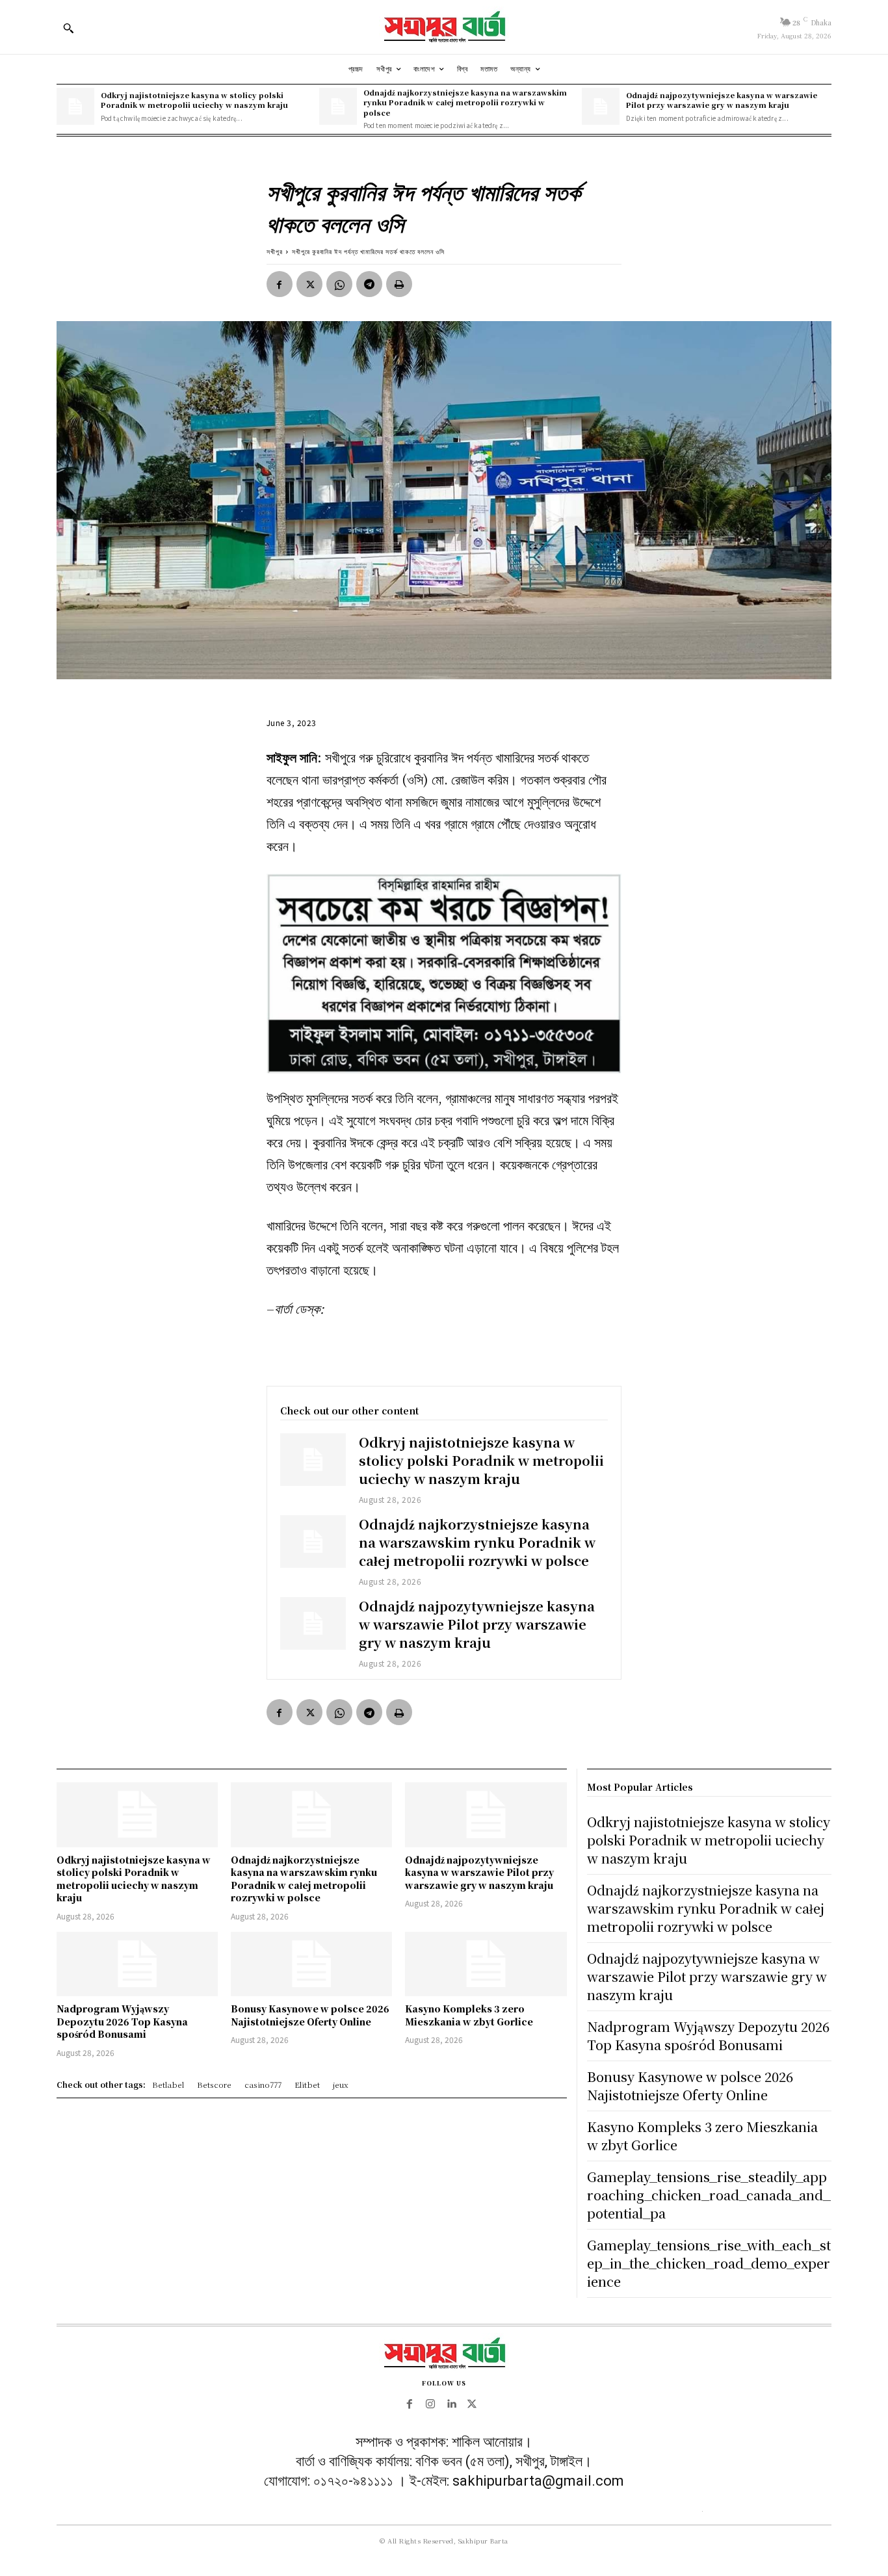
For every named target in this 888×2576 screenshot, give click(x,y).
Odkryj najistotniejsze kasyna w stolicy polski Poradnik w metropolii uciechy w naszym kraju (194, 100)
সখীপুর (275, 251)
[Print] (399, 284)
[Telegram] (369, 284)
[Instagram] (430, 2404)
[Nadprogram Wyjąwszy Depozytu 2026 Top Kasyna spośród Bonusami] (137, 1964)
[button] (68, 28)
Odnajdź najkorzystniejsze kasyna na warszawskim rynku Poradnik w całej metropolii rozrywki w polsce (465, 102)
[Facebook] (280, 284)
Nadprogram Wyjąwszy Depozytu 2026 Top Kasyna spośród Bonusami (122, 2021)
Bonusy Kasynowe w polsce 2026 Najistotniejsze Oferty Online (310, 2015)
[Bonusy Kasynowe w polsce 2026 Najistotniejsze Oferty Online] (311, 1964)
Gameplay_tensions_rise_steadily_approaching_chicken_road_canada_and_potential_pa (709, 2195)
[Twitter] (309, 284)
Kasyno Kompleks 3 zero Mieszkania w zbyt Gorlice (469, 2015)
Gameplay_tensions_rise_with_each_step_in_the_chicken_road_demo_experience (709, 2263)
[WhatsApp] (339, 284)
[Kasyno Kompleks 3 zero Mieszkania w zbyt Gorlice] (486, 1964)
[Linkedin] (451, 2404)
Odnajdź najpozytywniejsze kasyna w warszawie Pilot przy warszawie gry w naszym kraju (722, 100)
